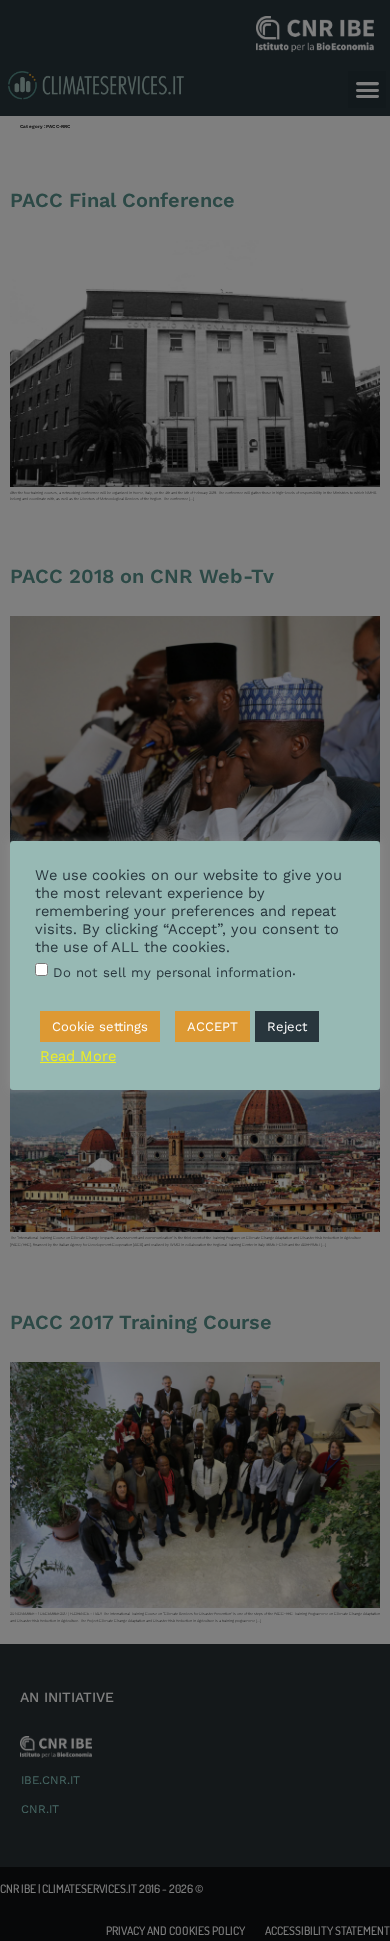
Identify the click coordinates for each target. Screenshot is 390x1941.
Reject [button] (287, 1026)
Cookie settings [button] (100, 1026)
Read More (78, 1056)
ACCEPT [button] (212, 1026)
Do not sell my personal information (172, 972)
